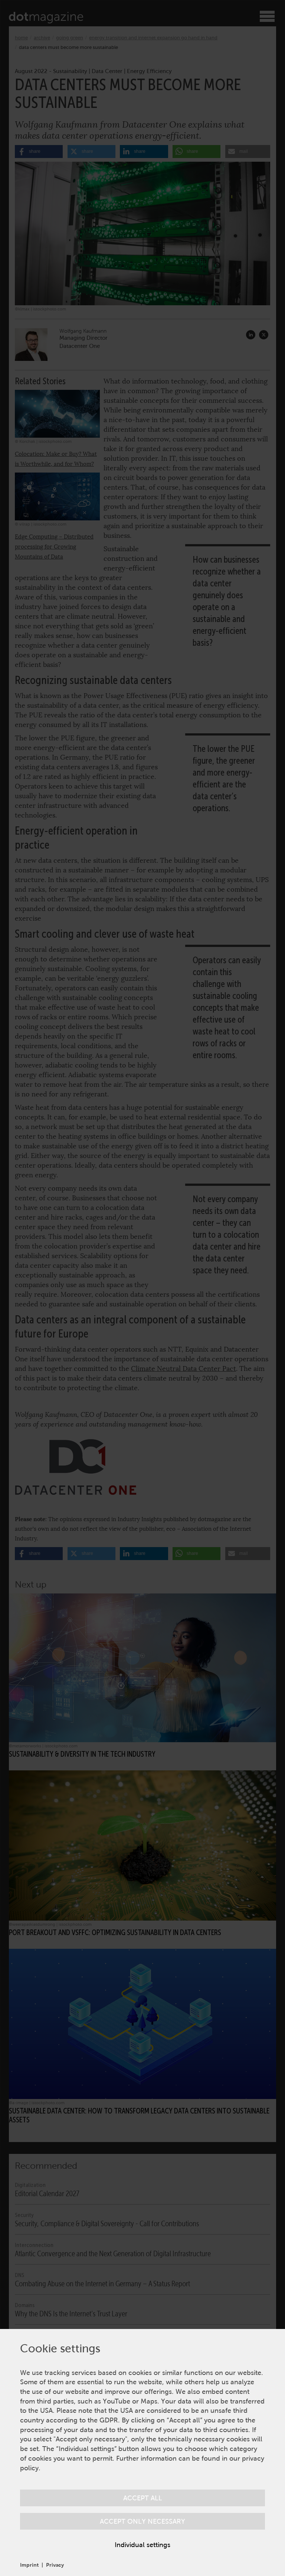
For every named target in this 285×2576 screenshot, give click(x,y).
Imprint (29, 2565)
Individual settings (142, 2545)
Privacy (55, 2565)
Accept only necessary (142, 2521)
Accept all (143, 2498)
